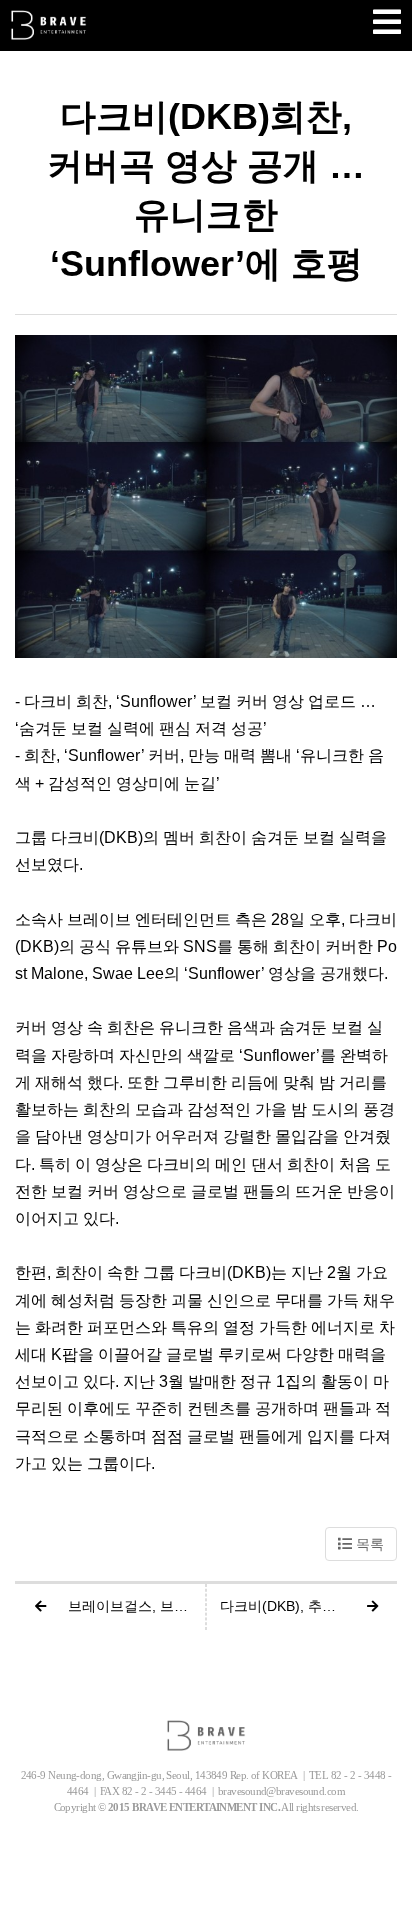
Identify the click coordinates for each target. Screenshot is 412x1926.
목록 (368, 1544)
